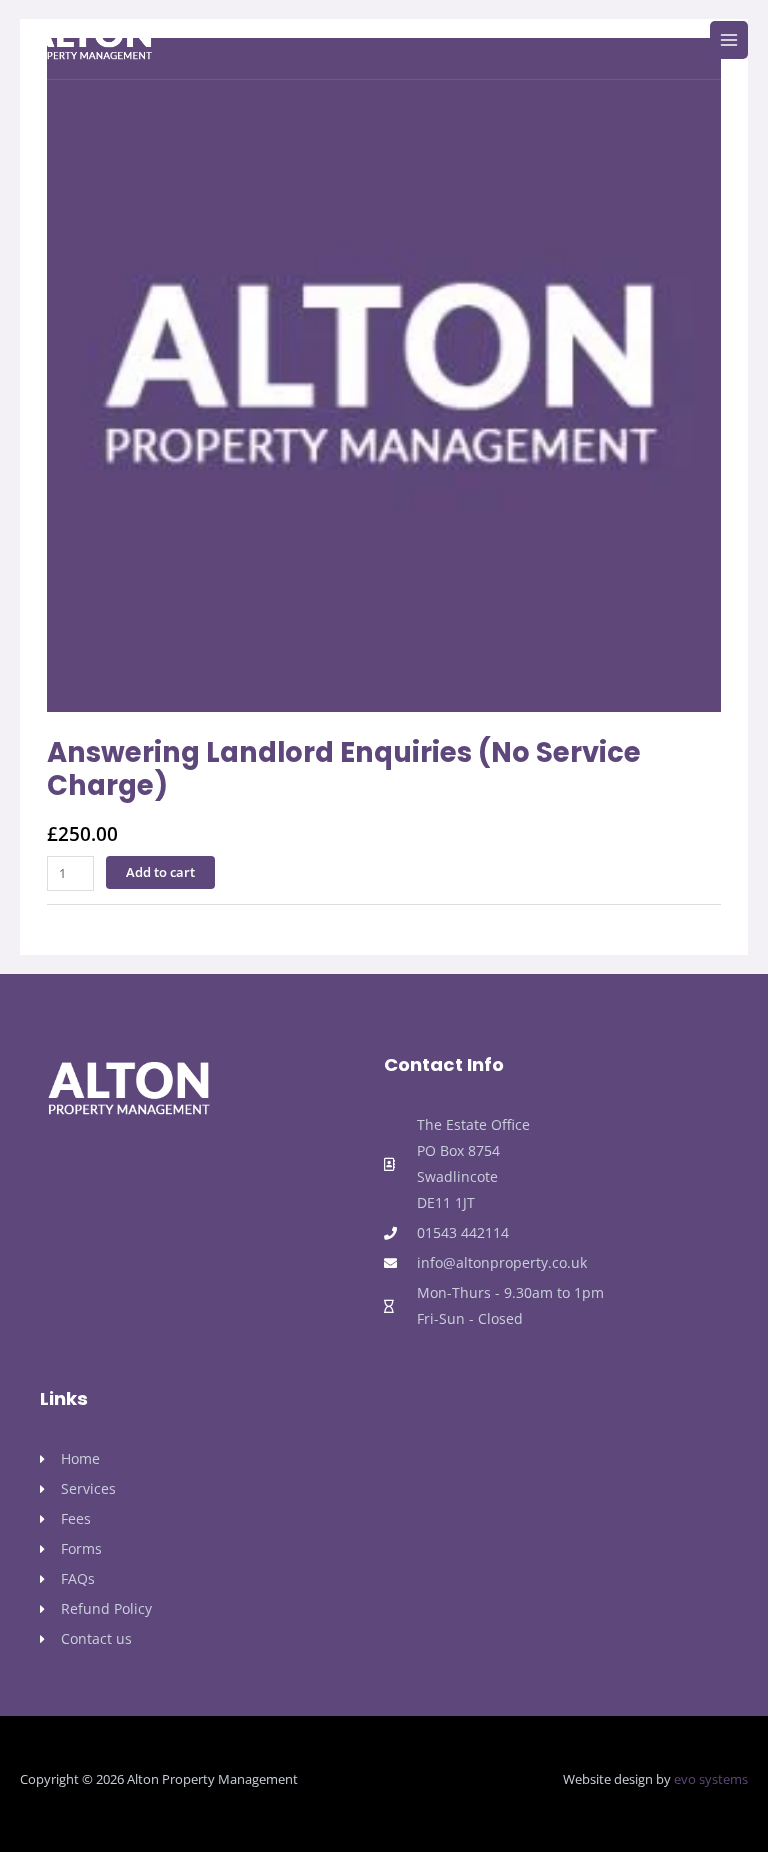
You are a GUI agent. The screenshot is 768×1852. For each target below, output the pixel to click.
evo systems (711, 1779)
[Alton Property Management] (90, 40)
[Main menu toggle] (729, 40)
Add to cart (160, 872)
